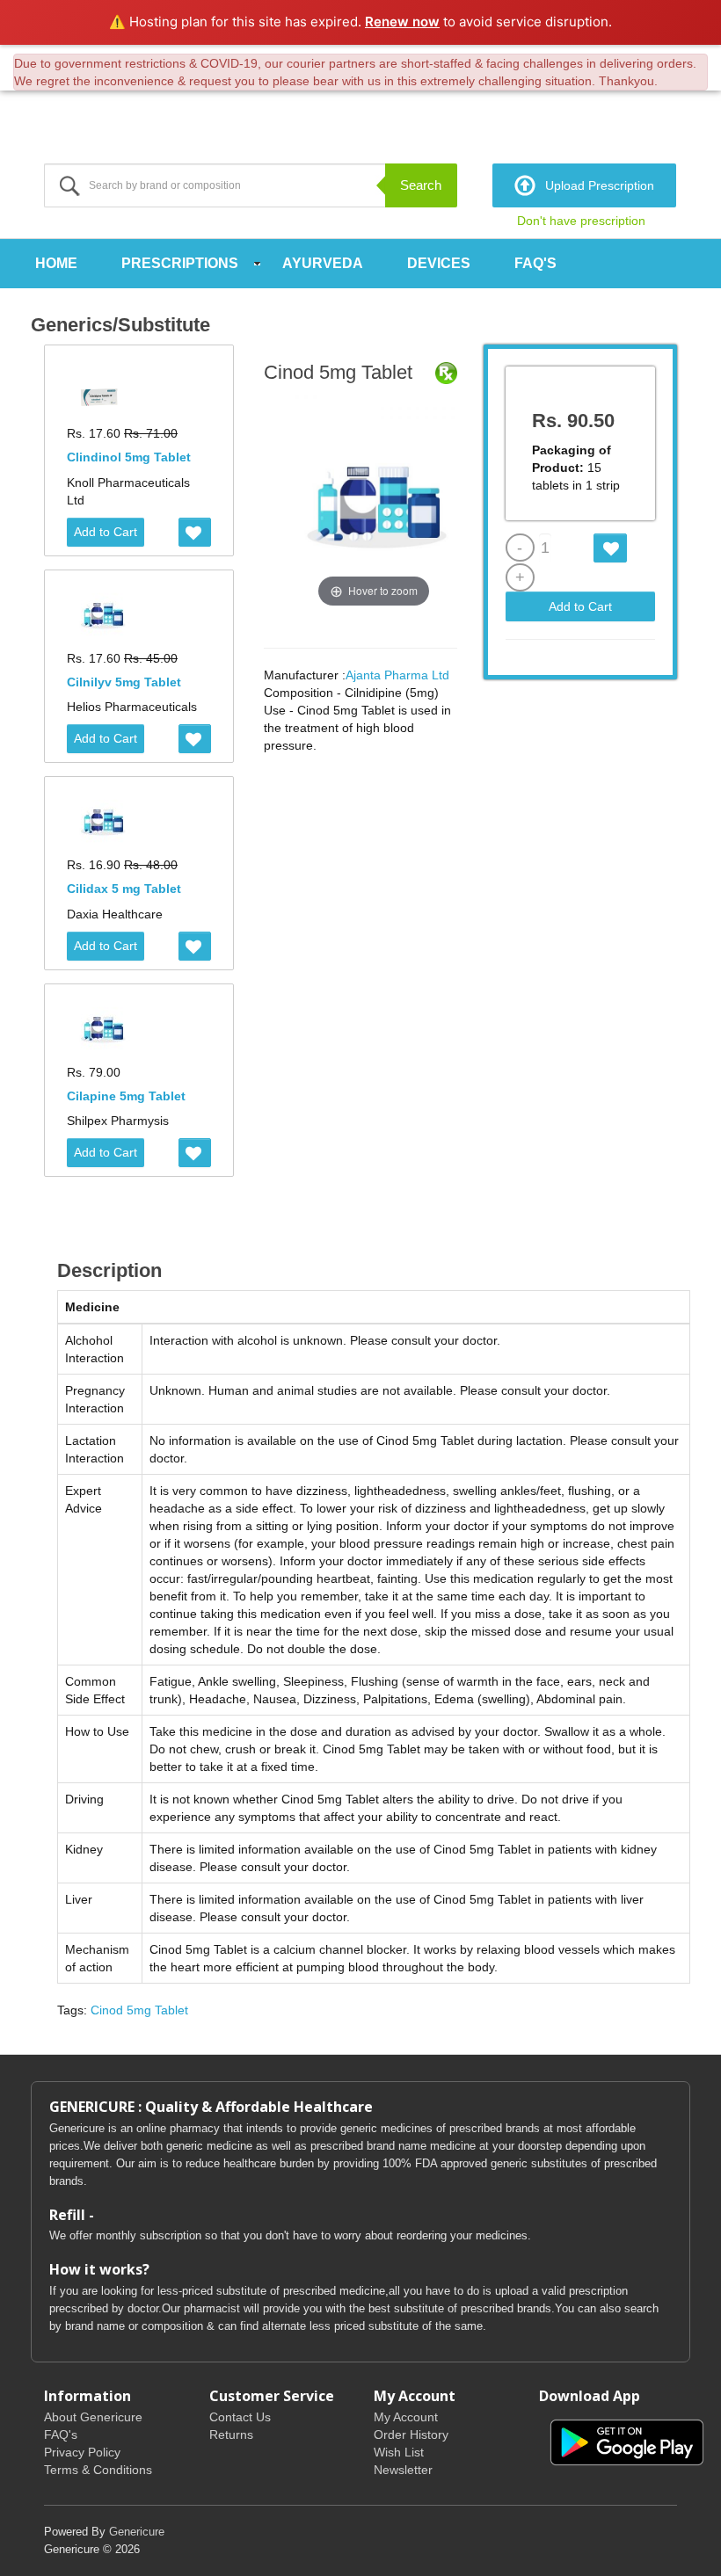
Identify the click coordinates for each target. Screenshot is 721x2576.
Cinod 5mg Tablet (139, 2010)
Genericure (137, 2532)
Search (421, 185)
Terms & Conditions (98, 2470)
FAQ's (535, 263)
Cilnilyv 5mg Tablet (124, 682)
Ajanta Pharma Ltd (397, 675)
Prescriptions (180, 263)
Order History (411, 2435)
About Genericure (93, 2417)
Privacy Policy (82, 2452)
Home (56, 263)
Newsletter (403, 2470)
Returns (231, 2435)
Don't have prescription (581, 221)
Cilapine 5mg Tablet (126, 1096)
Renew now (402, 22)
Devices (439, 263)
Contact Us (240, 2417)
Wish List (399, 2452)
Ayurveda (323, 263)
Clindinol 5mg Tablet (129, 457)
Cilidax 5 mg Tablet (124, 889)
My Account (406, 2417)
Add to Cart (106, 532)
